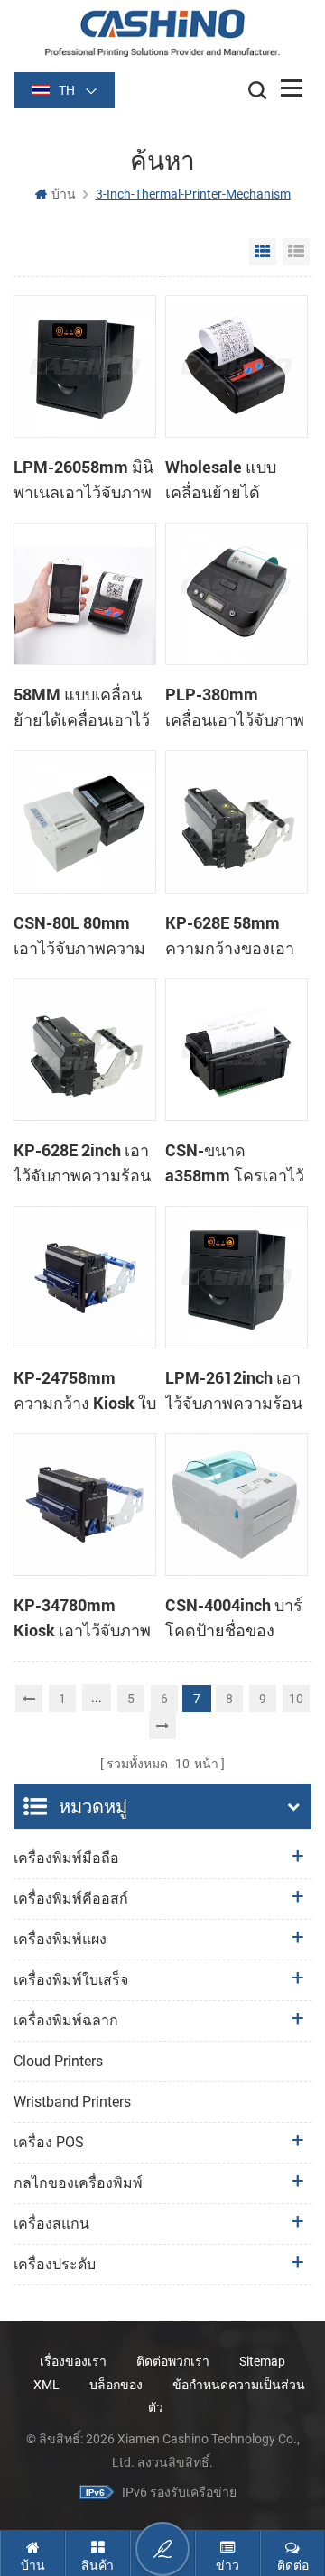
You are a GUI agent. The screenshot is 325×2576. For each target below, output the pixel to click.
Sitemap (262, 2361)
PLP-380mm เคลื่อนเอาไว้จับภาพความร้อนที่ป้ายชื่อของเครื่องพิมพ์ (235, 708)
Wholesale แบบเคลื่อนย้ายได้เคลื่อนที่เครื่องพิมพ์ (232, 480)
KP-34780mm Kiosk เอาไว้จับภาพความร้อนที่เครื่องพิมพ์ (82, 1618)
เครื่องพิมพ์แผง (60, 1939)
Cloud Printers (58, 2061)
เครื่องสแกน (51, 2224)
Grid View (263, 252)
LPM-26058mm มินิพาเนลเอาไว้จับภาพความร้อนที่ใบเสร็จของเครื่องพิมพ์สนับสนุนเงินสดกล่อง (84, 480)
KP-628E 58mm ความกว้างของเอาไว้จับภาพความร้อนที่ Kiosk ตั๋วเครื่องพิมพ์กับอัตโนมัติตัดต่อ (234, 936)
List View (296, 252)
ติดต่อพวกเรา (173, 2361)
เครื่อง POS (49, 2142)
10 (296, 1699)
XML (46, 2385)
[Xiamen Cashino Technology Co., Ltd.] (162, 33)
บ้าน (64, 194)
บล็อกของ (116, 2385)
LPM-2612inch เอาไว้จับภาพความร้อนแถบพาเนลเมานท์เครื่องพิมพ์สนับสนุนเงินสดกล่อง (234, 1391)
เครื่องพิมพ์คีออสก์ (71, 1899)
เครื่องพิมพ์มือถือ (66, 1858)
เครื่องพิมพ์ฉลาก (66, 2020)
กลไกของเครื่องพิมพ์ (78, 2183)
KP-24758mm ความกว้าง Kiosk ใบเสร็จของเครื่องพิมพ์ (85, 1391)
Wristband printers (72, 2102)
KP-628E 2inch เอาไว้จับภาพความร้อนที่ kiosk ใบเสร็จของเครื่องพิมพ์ (83, 1163)
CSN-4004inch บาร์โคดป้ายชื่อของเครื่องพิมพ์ (234, 1618)
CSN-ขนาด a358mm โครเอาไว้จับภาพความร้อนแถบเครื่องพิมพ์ (235, 1163)
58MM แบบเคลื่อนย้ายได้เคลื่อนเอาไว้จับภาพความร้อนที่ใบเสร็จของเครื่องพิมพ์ (82, 708)
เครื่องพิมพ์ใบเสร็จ (71, 1980)
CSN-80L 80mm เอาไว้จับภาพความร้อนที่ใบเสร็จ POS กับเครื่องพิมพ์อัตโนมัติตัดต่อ (79, 936)
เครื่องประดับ (55, 2264)
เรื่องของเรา (73, 2361)
